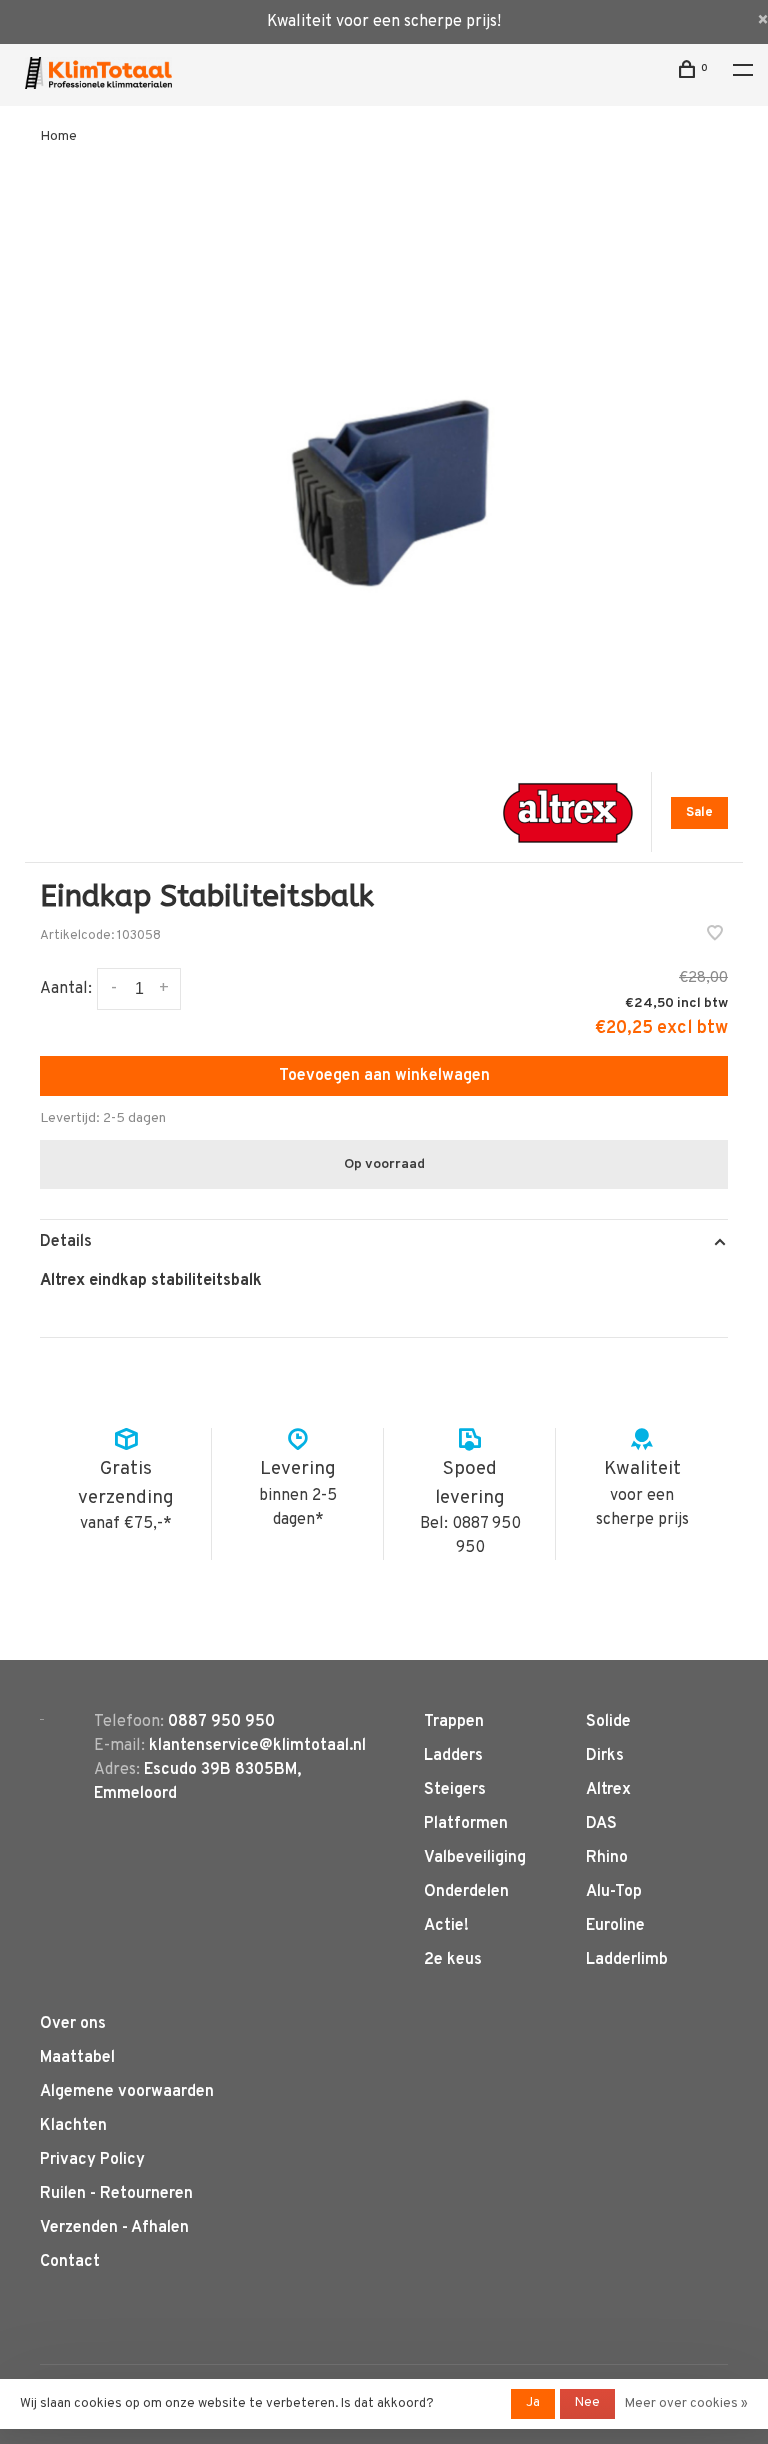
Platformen (466, 1824)
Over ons (73, 2024)
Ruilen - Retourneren (116, 2194)
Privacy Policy (92, 2160)
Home (58, 136)
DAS (601, 1824)
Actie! (446, 1926)
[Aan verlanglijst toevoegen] (715, 936)
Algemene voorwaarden (127, 2092)
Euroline (615, 1926)
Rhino (607, 1858)
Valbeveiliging (475, 1858)
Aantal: (66, 989)
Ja (533, 2403)
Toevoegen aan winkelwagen (384, 1076)
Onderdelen (466, 1892)
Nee (587, 2403)
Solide (608, 1722)
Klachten (73, 2126)
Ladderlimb (627, 1960)
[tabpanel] (384, 462)
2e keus (453, 1960)
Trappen (454, 1722)
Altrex (608, 1790)
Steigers (455, 1790)
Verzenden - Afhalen (114, 2228)
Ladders (453, 1756)
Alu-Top (614, 1892)
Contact (70, 2262)
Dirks (605, 1756)
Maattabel (77, 2058)
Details (66, 1242)
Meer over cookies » (686, 2404)
